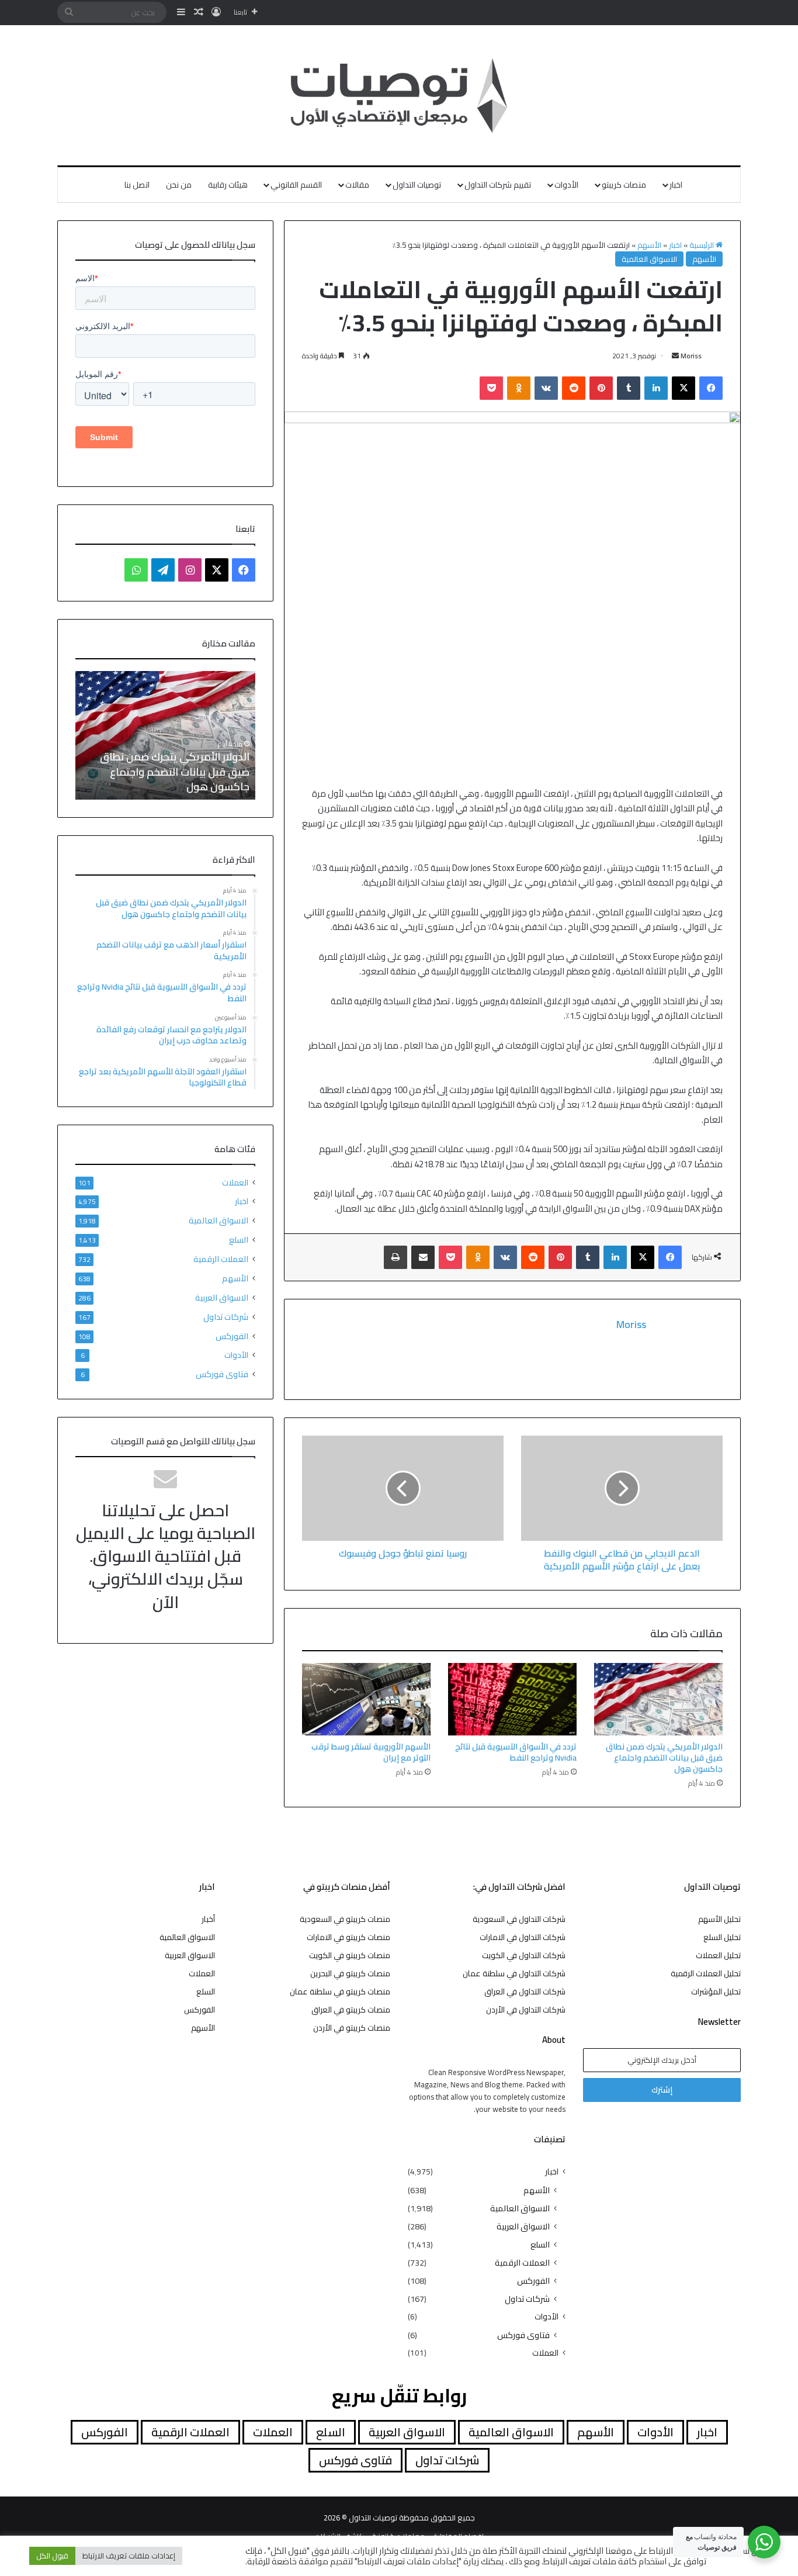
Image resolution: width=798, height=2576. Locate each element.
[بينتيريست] (601, 388)
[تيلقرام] (163, 570)
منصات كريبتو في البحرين (350, 1973)
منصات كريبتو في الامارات (348, 1937)
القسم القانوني (296, 185)
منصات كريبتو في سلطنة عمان (340, 1991)
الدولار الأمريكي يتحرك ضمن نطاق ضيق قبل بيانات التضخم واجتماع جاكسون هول (664, 1758)
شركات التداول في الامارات (523, 1937)
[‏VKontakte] (546, 388)
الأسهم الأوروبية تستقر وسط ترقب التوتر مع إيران (371, 1752)
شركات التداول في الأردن (526, 2010)
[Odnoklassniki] (519, 388)
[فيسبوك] (711, 388)
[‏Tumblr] (629, 388)
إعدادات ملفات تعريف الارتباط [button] (129, 2556)
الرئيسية (702, 245)
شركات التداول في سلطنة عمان (514, 1973)
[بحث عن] (69, 12)
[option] (159, 735)
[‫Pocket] (491, 388)
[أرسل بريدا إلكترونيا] (675, 356)
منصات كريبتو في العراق (351, 2010)
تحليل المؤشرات (716, 1991)
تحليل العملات (718, 1955)
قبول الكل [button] (52, 2556)
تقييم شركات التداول (498, 185)
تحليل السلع (722, 1937)
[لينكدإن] (656, 388)
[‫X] (683, 388)
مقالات (357, 185)
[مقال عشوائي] (199, 12)
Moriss (691, 356)
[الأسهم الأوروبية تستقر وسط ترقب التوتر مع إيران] (366, 1699)
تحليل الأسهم (719, 1919)
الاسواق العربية (222, 1297)
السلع (239, 1239)
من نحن (179, 185)
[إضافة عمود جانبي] (181, 12)
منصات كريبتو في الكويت (350, 1955)
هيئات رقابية (228, 185)
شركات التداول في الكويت (524, 1955)
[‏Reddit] (574, 388)
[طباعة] (395, 1257)
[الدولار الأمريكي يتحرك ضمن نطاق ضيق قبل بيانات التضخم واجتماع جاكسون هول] (658, 1699)
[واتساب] (136, 570)
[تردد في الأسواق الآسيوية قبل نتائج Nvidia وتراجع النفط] (512, 1699)
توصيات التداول (417, 185)
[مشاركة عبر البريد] (423, 1257)
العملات (235, 1183)
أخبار (208, 1919)
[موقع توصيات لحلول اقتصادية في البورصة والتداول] (399, 95)
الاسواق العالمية (649, 259)
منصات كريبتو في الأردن (352, 2028)
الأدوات (566, 185)
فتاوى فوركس (222, 1374)
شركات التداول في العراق (525, 1991)
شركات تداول (226, 1317)
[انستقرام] (190, 570)
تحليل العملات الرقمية (706, 1973)
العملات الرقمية (221, 1259)
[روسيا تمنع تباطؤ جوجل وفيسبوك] (403, 1488)
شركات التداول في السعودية (519, 1919)
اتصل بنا (137, 185)
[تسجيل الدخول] (216, 12)
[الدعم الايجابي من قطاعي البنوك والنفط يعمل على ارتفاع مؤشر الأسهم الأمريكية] (622, 1488)
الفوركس (232, 1336)
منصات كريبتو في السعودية (345, 1919)
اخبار (676, 185)
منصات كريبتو (624, 185)
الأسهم (649, 245)
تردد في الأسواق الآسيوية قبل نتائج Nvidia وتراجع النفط (516, 1752)
